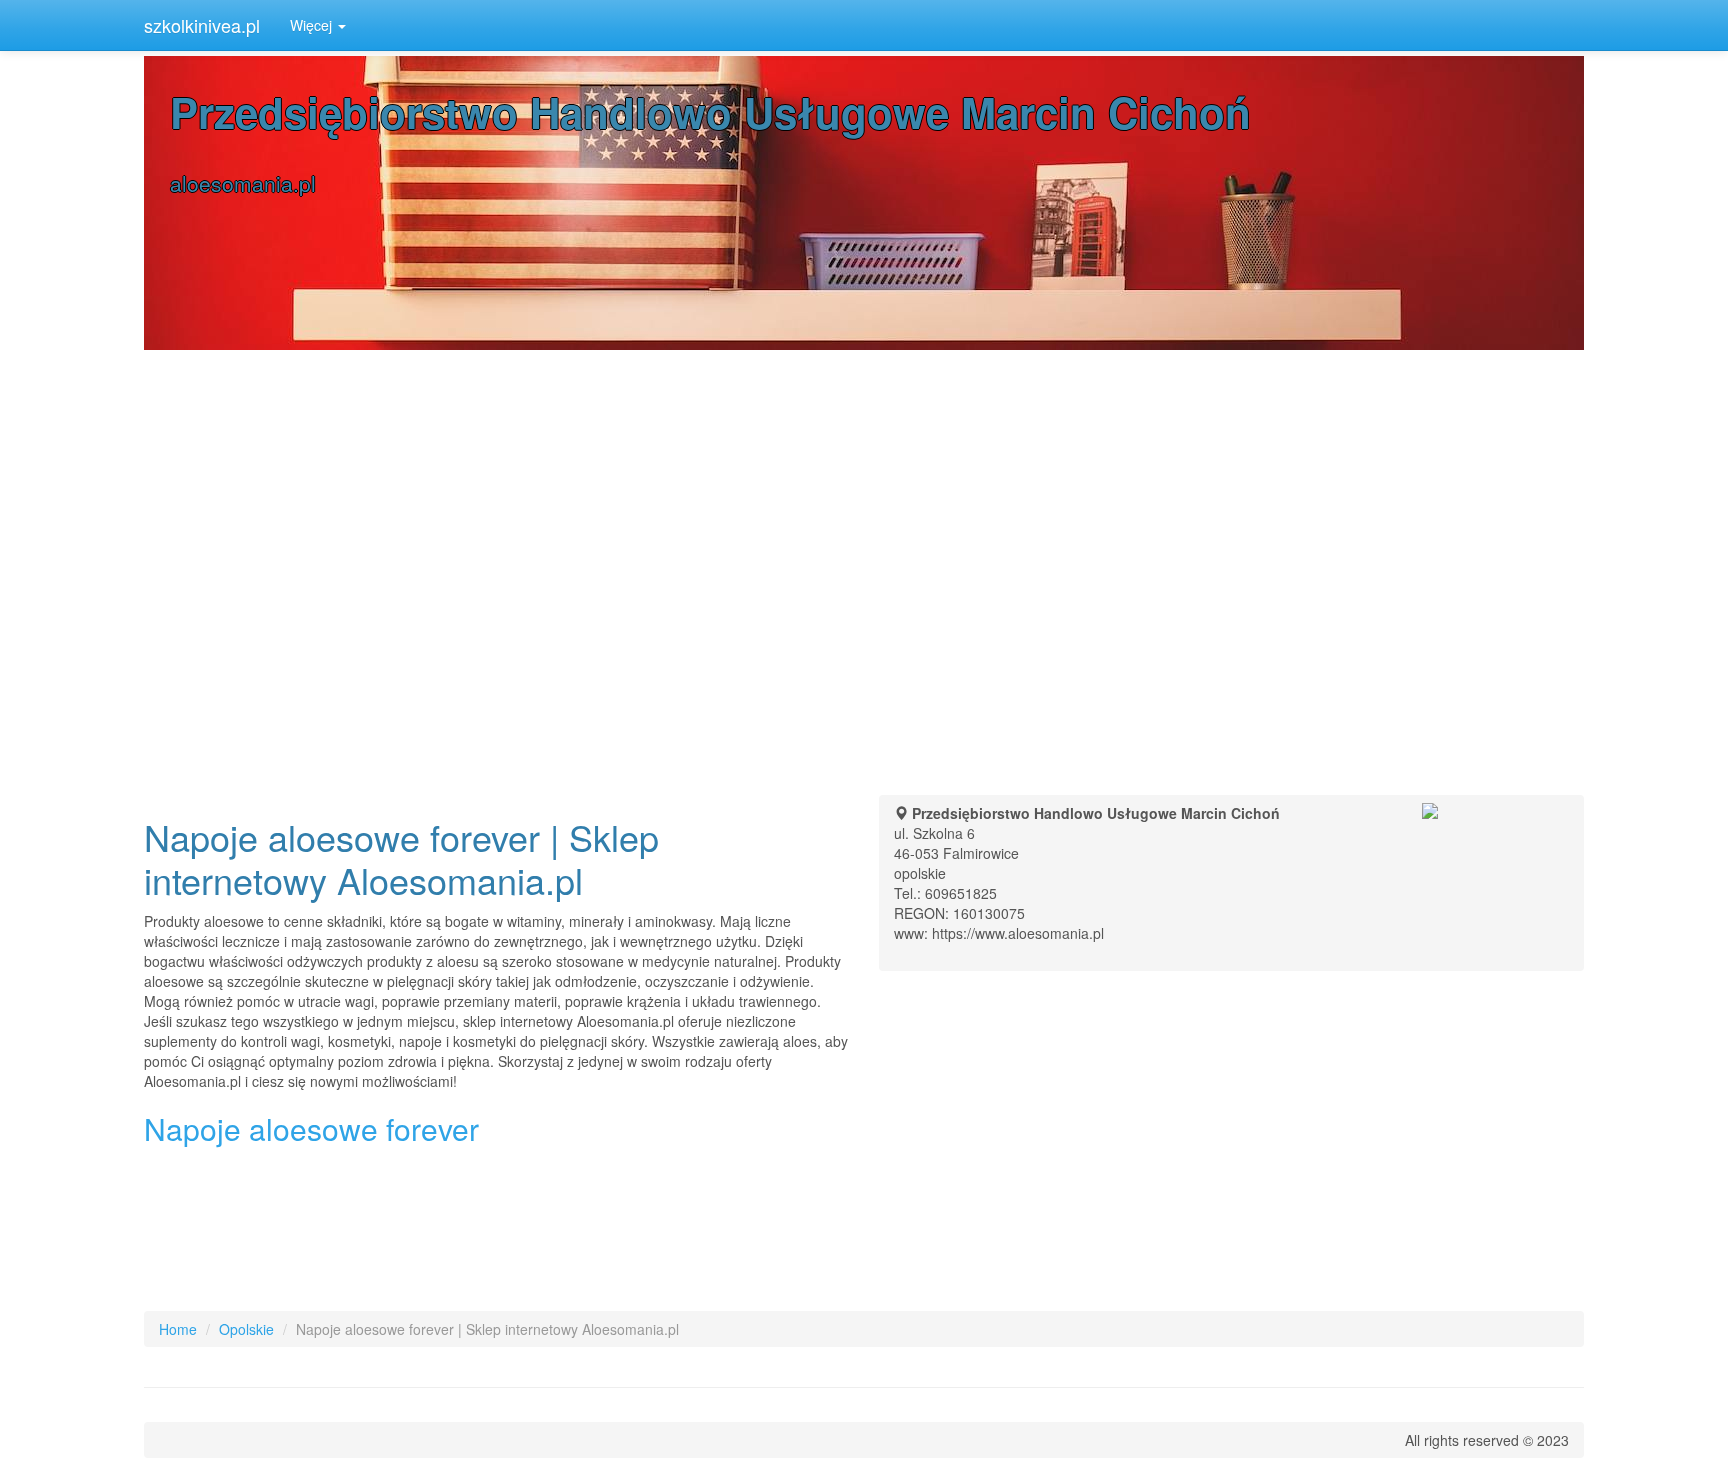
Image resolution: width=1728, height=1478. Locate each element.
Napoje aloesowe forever (311, 1128)
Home (178, 1329)
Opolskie (246, 1329)
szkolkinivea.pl (202, 25)
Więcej (313, 25)
